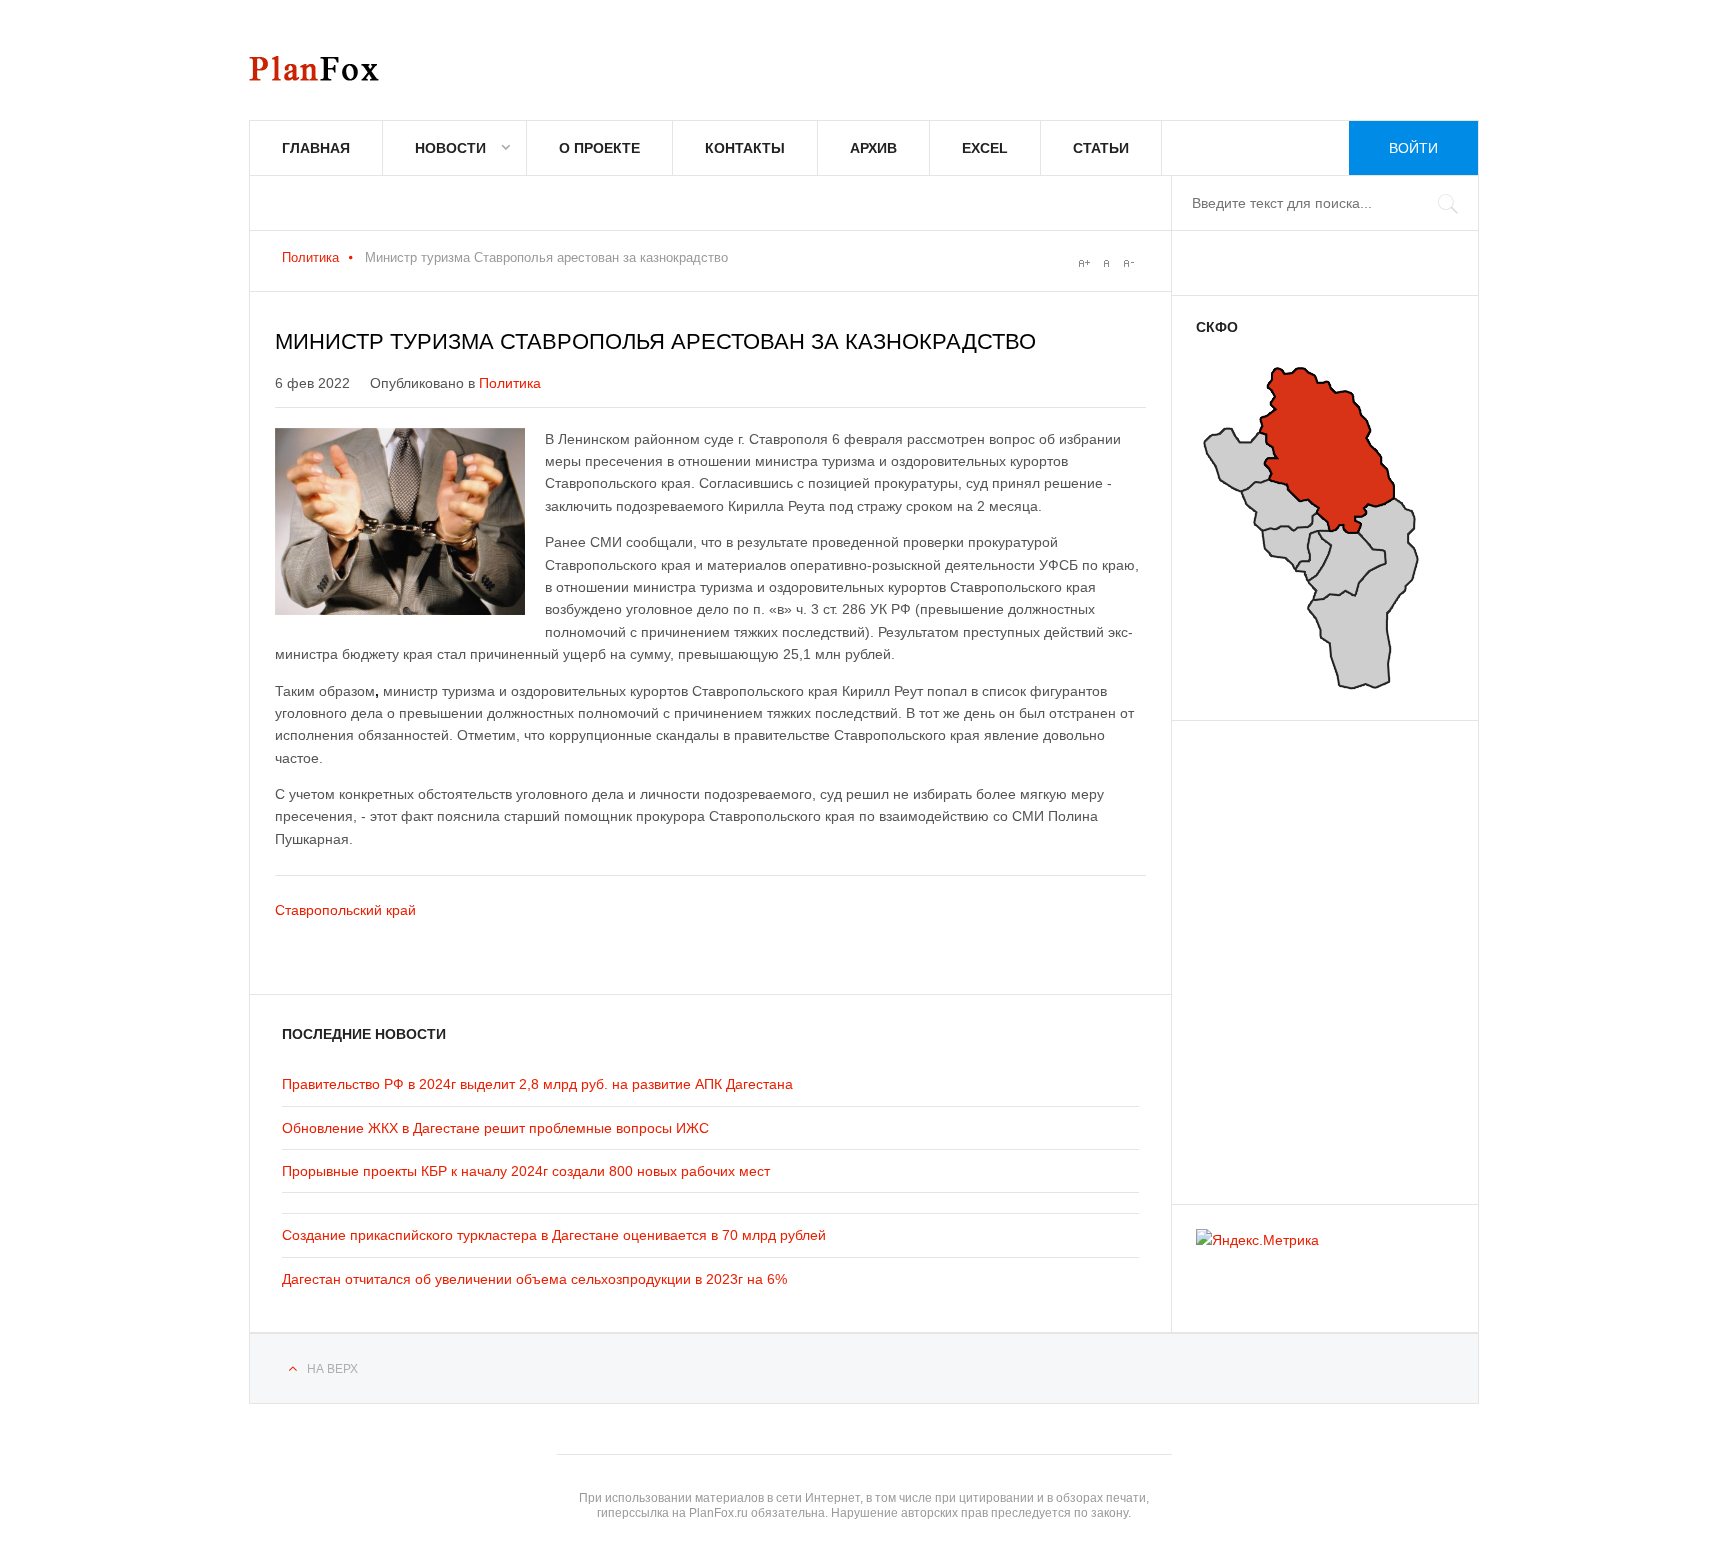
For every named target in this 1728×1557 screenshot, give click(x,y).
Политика (310, 257)
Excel (985, 148)
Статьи (1101, 148)
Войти (1413, 148)
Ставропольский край (345, 910)
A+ (1084, 263)
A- (1128, 263)
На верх (332, 1369)
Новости (450, 148)
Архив (873, 148)
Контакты (745, 148)
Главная (316, 148)
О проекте (599, 148)
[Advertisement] (1316, 953)
